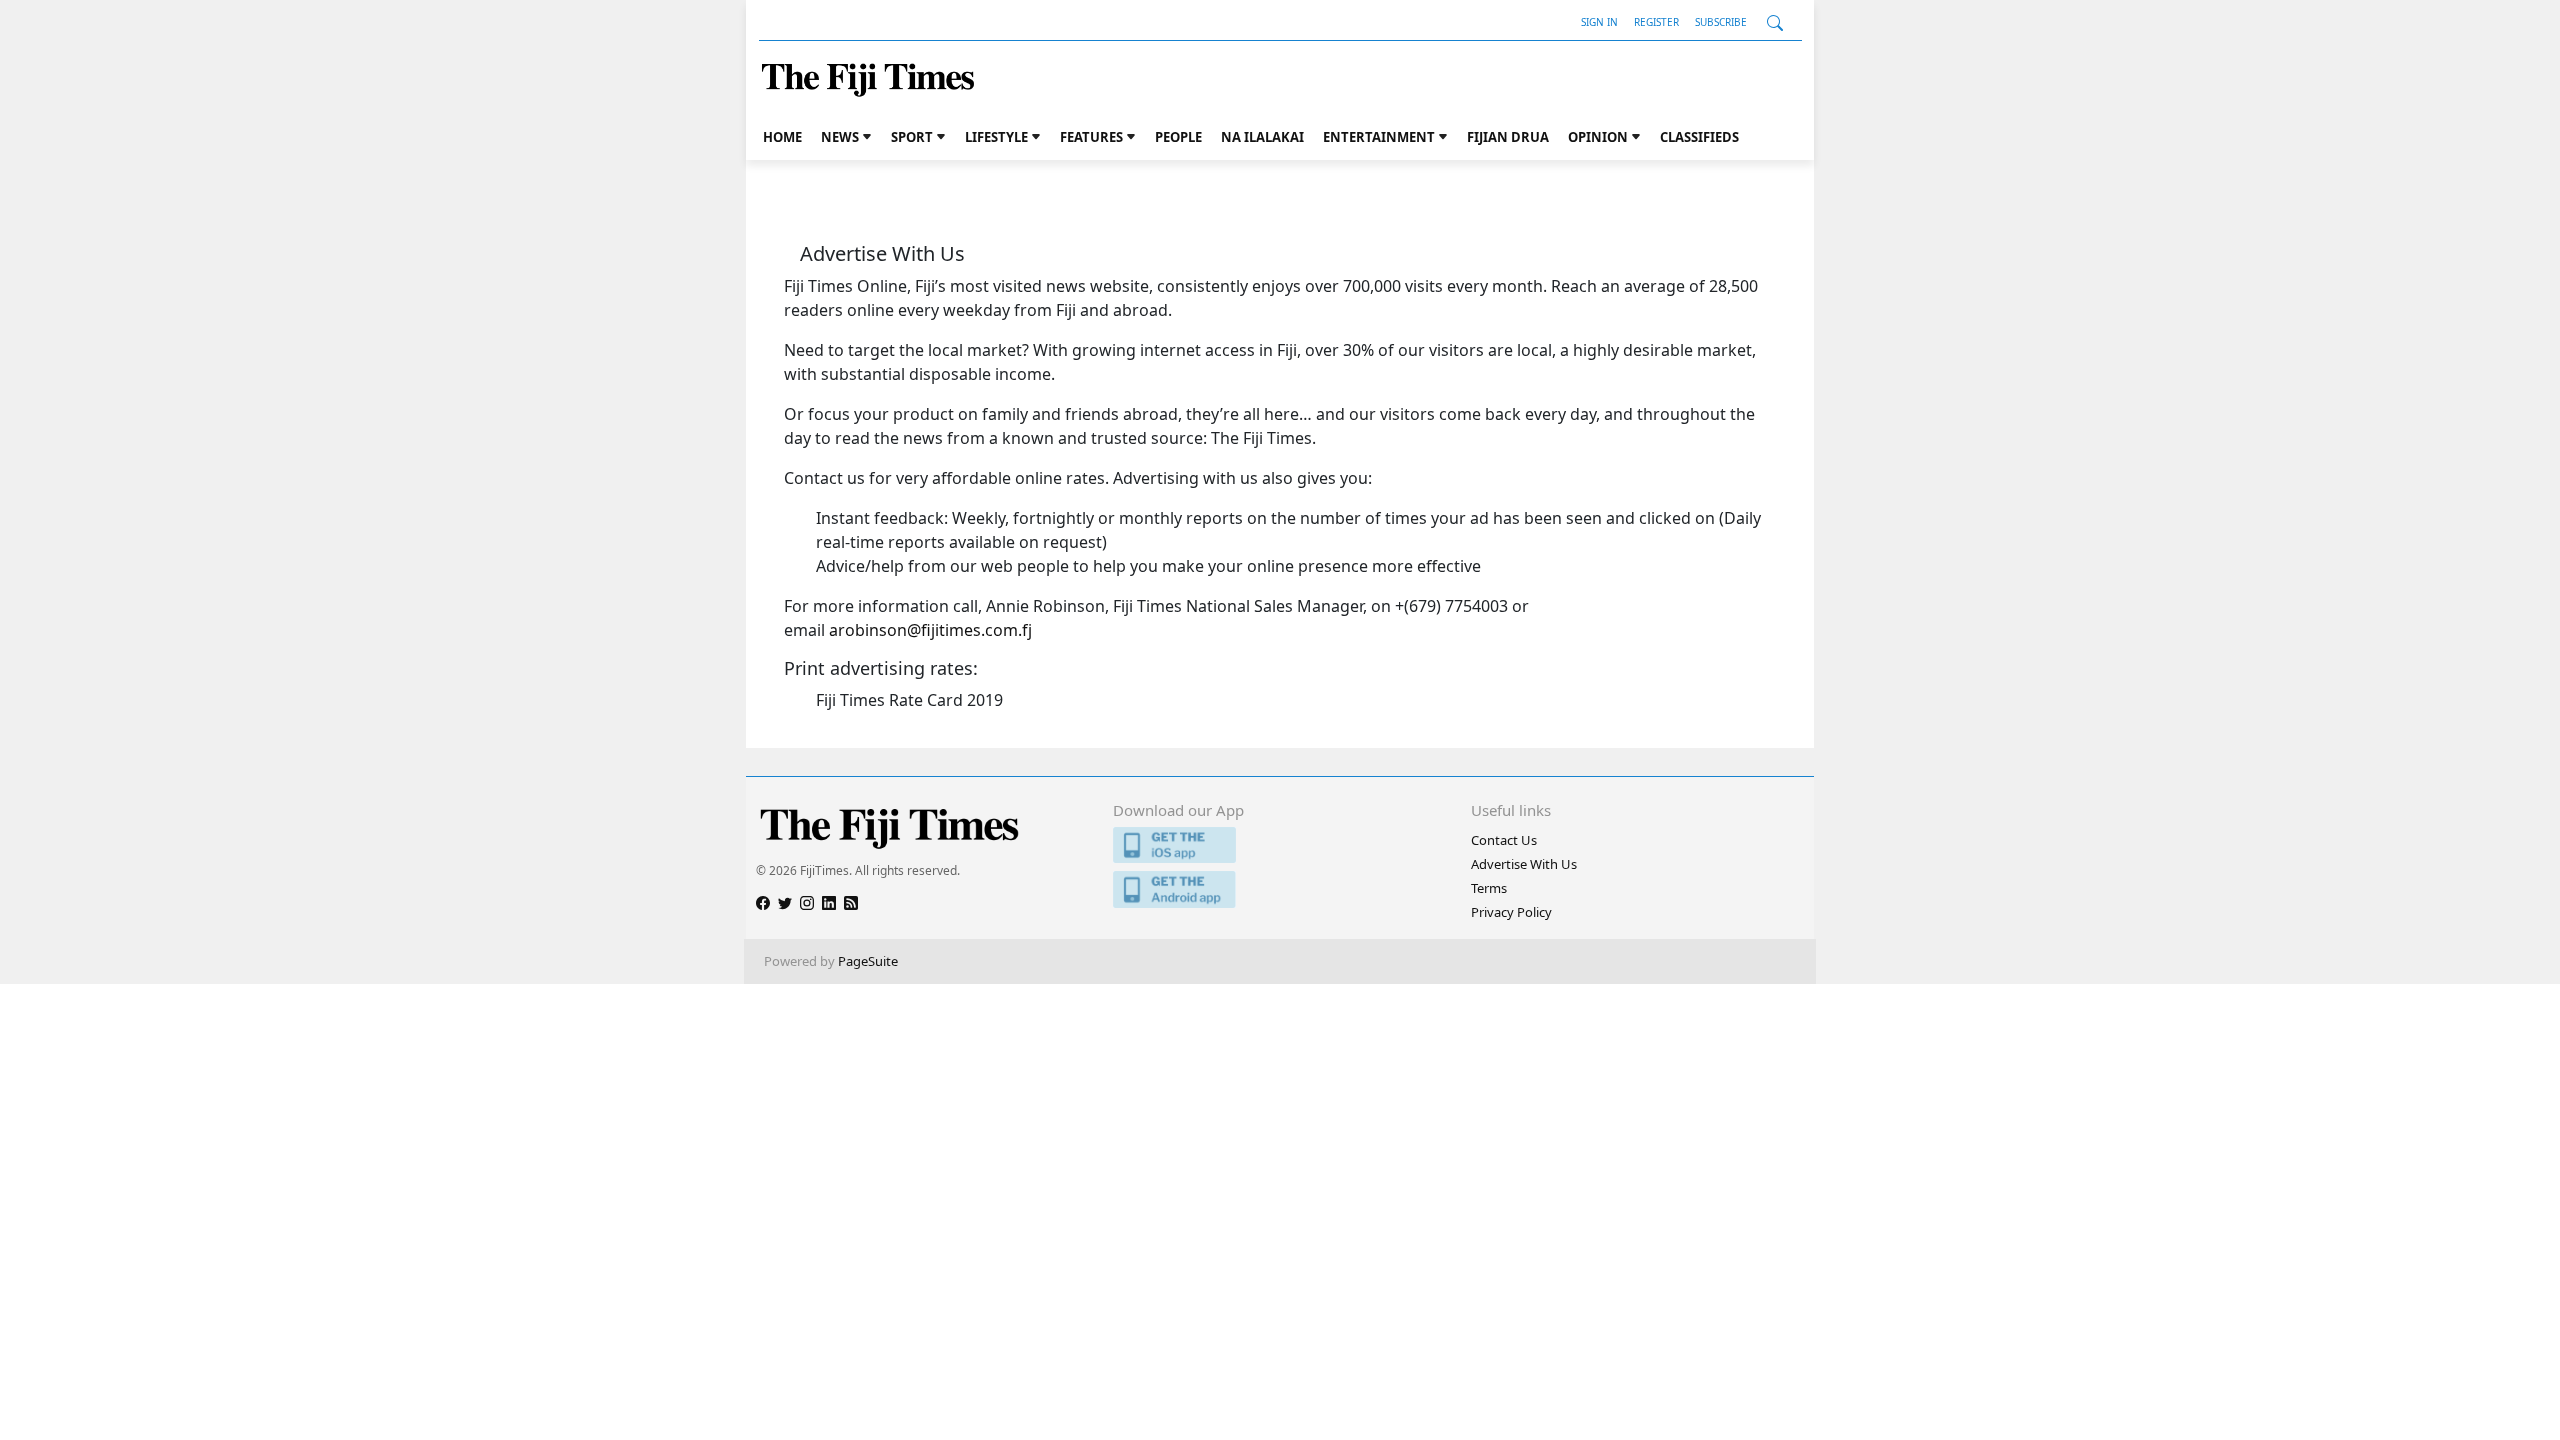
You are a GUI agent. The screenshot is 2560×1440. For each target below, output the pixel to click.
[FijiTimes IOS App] (1279, 845)
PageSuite (868, 961)
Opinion (1598, 137)
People (1178, 137)
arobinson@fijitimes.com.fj (930, 630)
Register (1656, 22)
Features (1091, 137)
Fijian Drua (1508, 137)
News (840, 137)
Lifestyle (996, 137)
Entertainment (1379, 137)
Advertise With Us (1524, 864)
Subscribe (1721, 22)
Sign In (1599, 22)
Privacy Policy (1511, 912)
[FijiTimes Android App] (1279, 889)
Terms (1489, 888)
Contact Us (1504, 840)
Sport (912, 137)
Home (782, 137)
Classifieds (1699, 137)
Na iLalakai (1262, 137)
